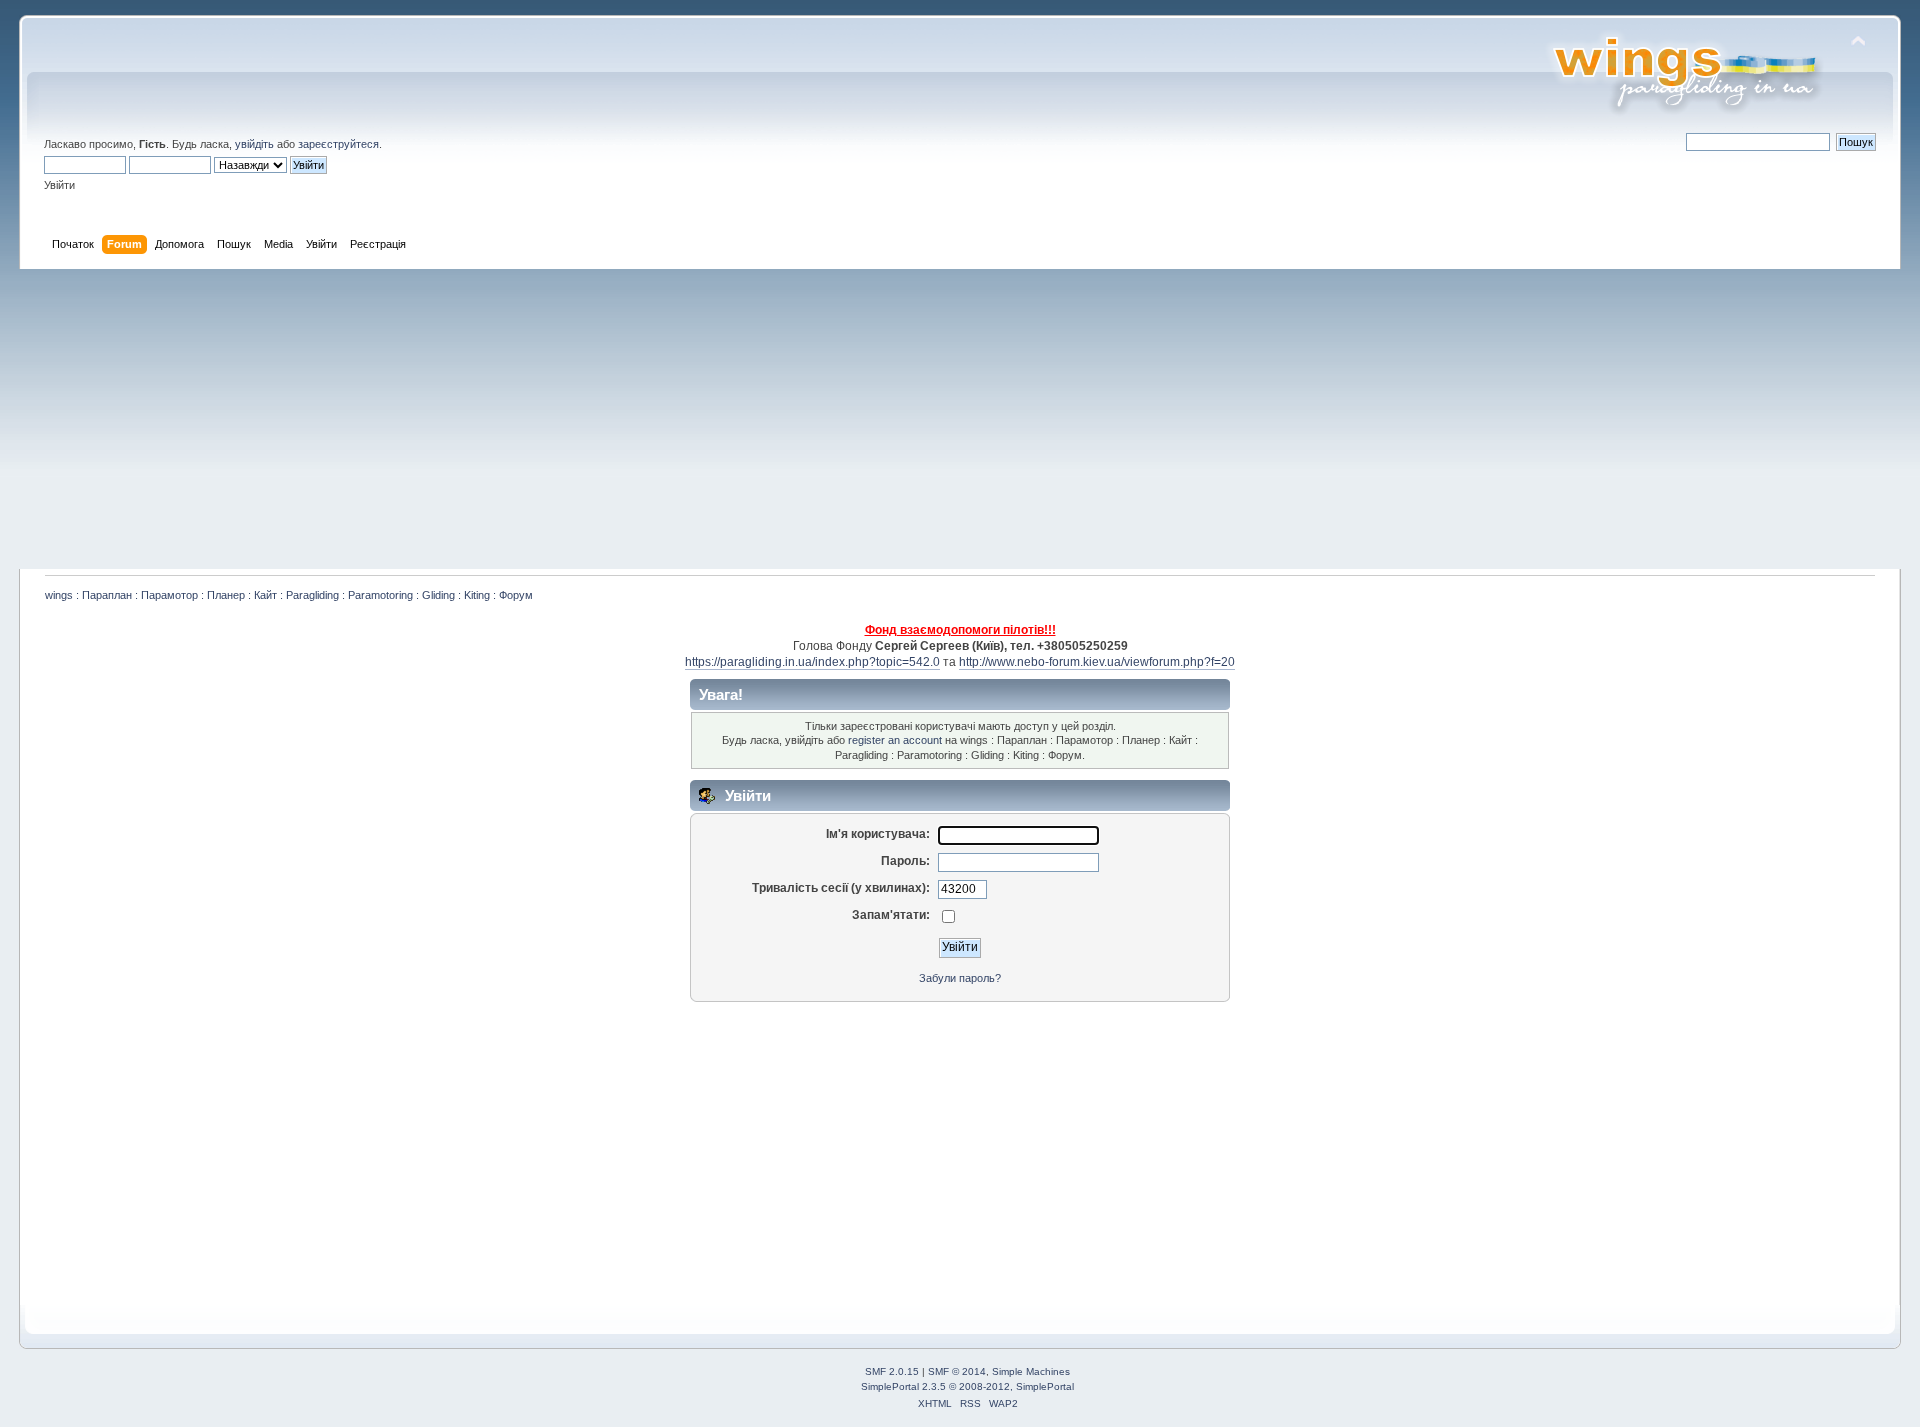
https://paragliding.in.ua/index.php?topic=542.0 (812, 662)
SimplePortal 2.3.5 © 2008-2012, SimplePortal (967, 1386)
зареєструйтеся (338, 144)
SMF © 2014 (957, 1371)
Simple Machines (1031, 1371)
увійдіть (254, 144)
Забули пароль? (960, 978)
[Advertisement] (960, 419)
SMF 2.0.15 (892, 1371)
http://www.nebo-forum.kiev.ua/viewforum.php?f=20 (1097, 662)
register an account (895, 740)
